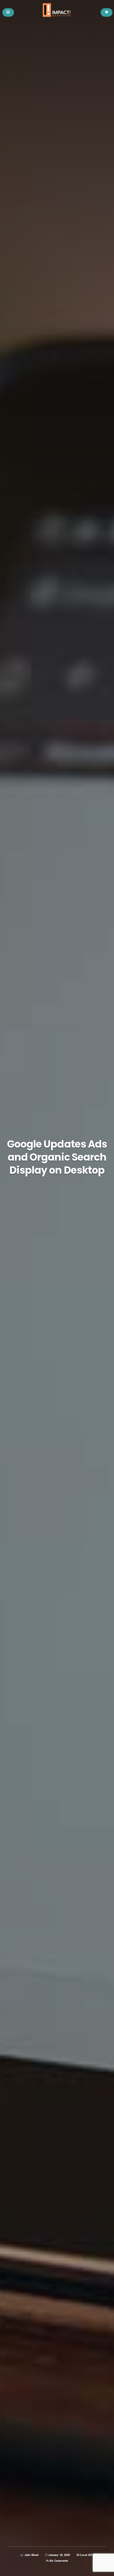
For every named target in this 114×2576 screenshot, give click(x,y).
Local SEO (87, 2555)
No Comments (59, 2561)
